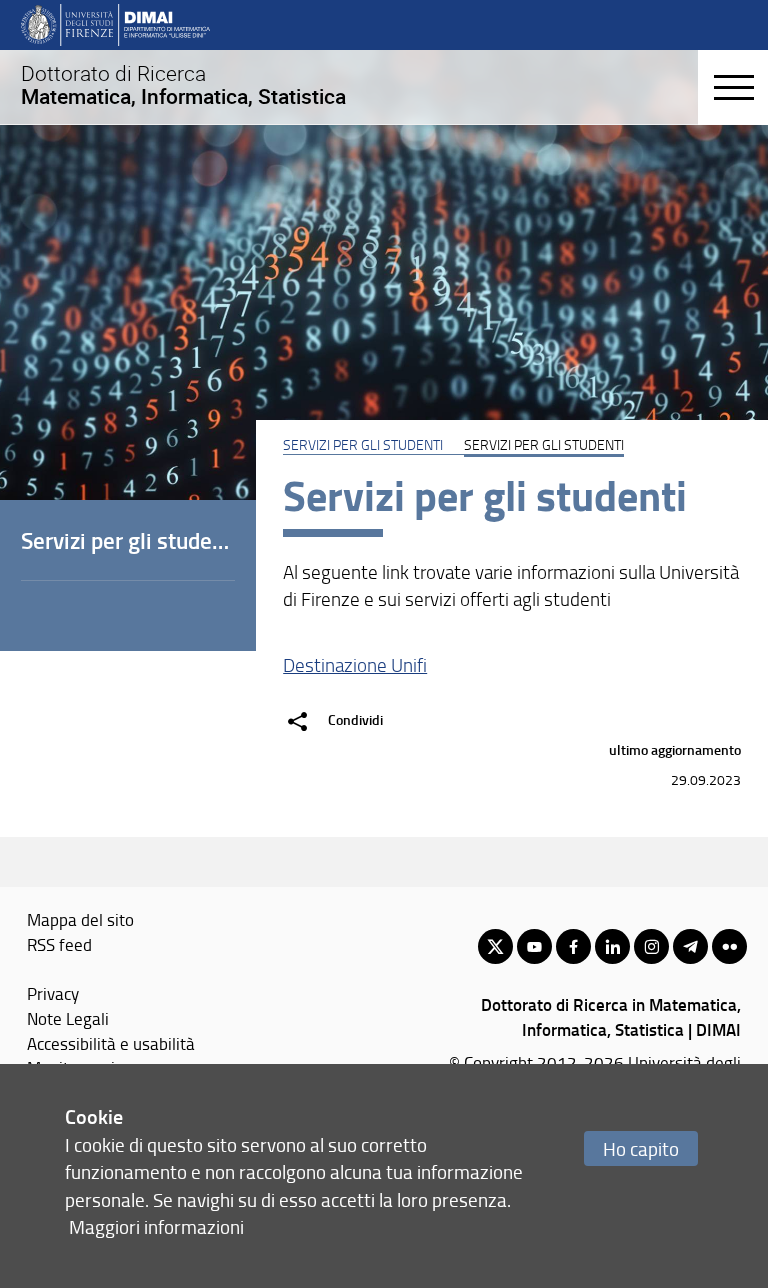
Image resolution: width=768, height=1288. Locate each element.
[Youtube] (534, 946)
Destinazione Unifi (355, 665)
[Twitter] (495, 946)
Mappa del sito (80, 919)
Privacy (53, 993)
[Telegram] (690, 946)
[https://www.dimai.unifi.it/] (115, 24)
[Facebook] (573, 946)
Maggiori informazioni (156, 1226)
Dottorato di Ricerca (183, 85)
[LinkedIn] (612, 946)
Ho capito (641, 1148)
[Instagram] (651, 946)
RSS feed (59, 944)
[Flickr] (729, 946)
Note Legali (68, 1018)
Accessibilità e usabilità (111, 1043)
